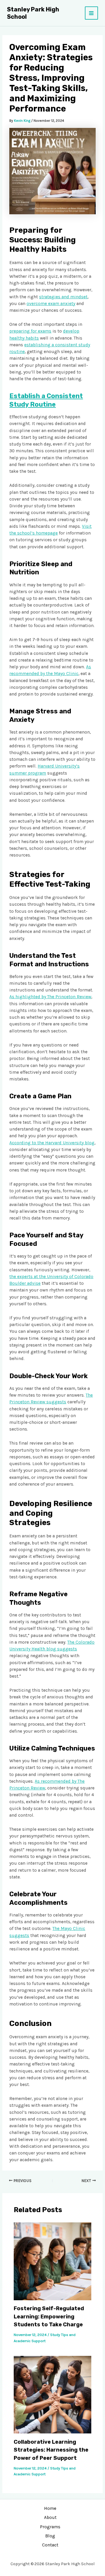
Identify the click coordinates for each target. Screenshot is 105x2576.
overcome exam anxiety (51, 304)
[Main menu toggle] (91, 13)
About (50, 2517)
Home (50, 2508)
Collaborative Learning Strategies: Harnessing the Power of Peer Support (51, 2450)
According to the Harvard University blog (52, 1143)
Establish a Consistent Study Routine (46, 400)
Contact (50, 2545)
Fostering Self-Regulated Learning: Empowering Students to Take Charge (49, 2316)
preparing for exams (30, 331)
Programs (50, 2527)
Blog (50, 2536)
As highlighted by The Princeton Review (50, 997)
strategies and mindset (63, 297)
